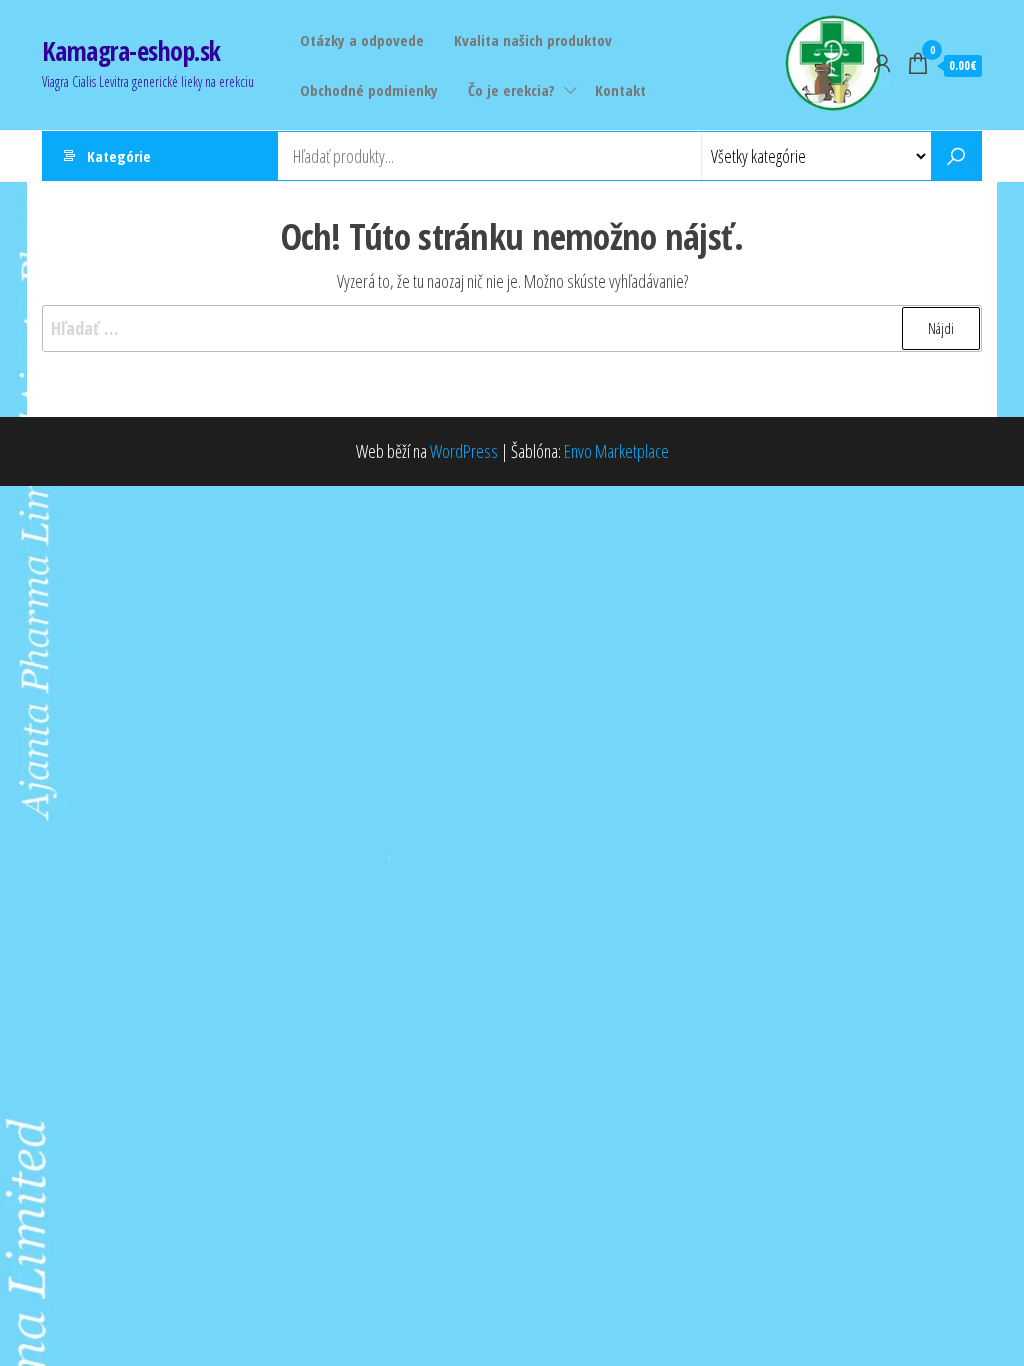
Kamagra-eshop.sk (131, 51)
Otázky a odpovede (362, 40)
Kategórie (119, 156)
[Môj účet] (882, 63)
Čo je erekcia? (511, 90)
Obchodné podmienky (369, 90)
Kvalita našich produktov (533, 40)
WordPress (464, 451)
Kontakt (620, 90)
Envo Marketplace (616, 451)
